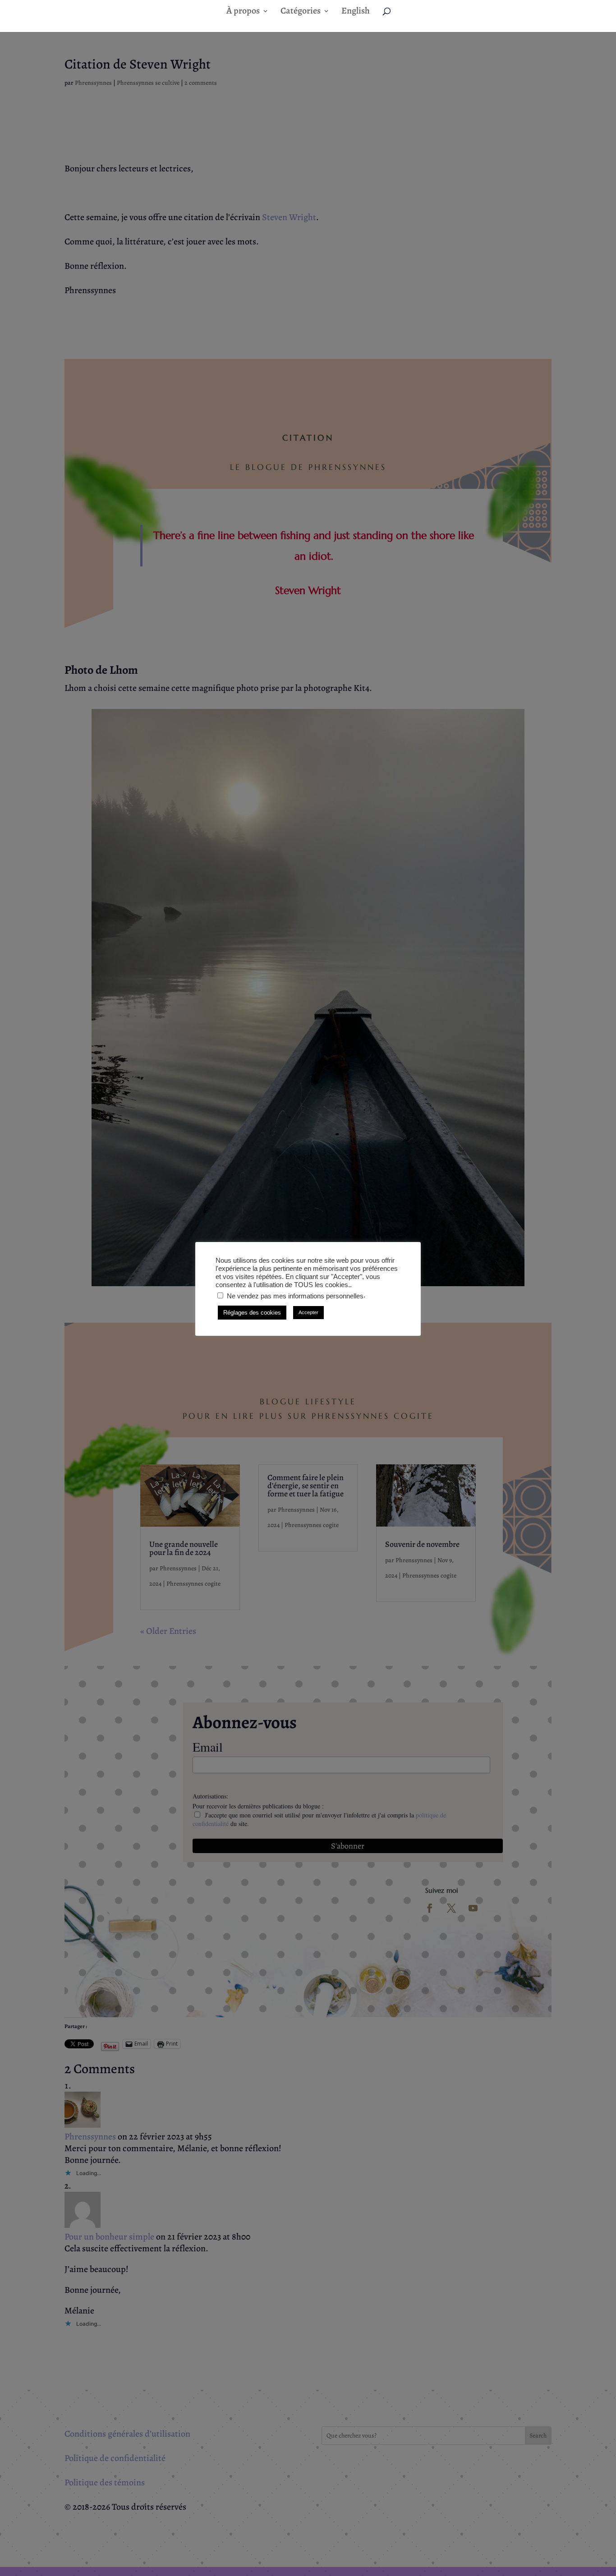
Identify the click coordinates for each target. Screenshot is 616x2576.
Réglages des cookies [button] (252, 1313)
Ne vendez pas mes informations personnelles (295, 1296)
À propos (243, 12)
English (356, 12)
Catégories (301, 12)
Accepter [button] (308, 1312)
